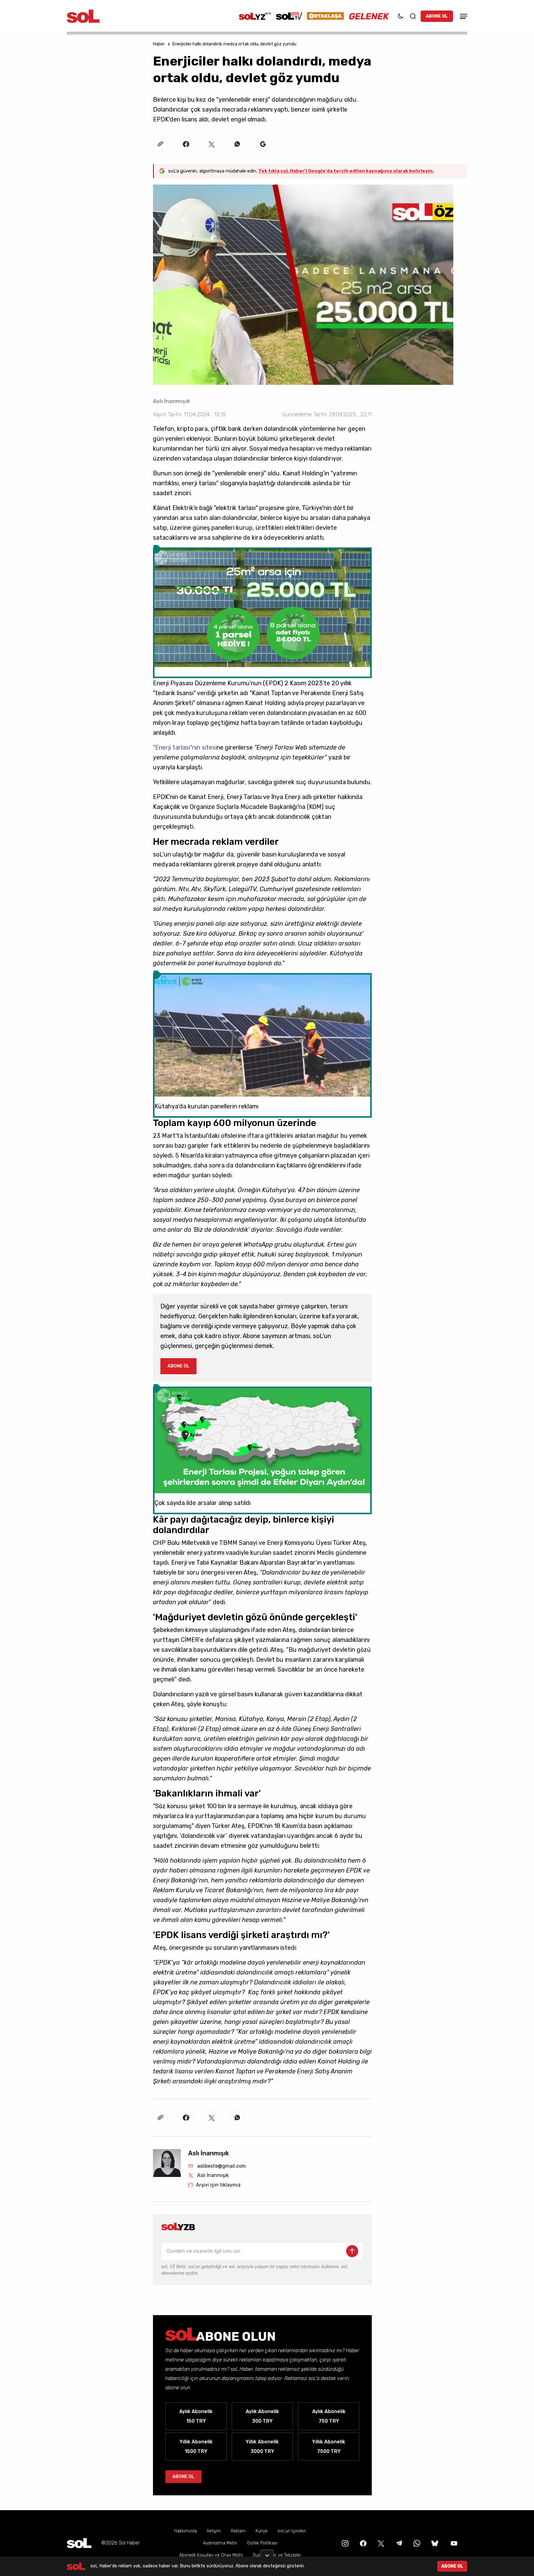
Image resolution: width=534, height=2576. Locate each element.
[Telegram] (398, 2543)
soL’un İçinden (292, 2531)
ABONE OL (437, 16)
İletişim (214, 2531)
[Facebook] (362, 2543)
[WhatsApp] (416, 2543)
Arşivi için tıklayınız (218, 2185)
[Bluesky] (435, 2543)
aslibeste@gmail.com (222, 2166)
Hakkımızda (186, 2531)
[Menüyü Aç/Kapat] (463, 16)
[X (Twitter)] (380, 2543)
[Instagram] (345, 2543)
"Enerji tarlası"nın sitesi (185, 747)
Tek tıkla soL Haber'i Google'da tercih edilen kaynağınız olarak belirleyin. (346, 171)
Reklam (238, 2531)
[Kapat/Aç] (267, 2553)
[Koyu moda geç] (400, 16)
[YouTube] (453, 2543)
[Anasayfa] (79, 2543)
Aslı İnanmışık (172, 401)
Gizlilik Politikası (262, 2543)
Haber (159, 44)
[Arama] (413, 16)
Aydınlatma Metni (220, 2543)
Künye (262, 2531)
